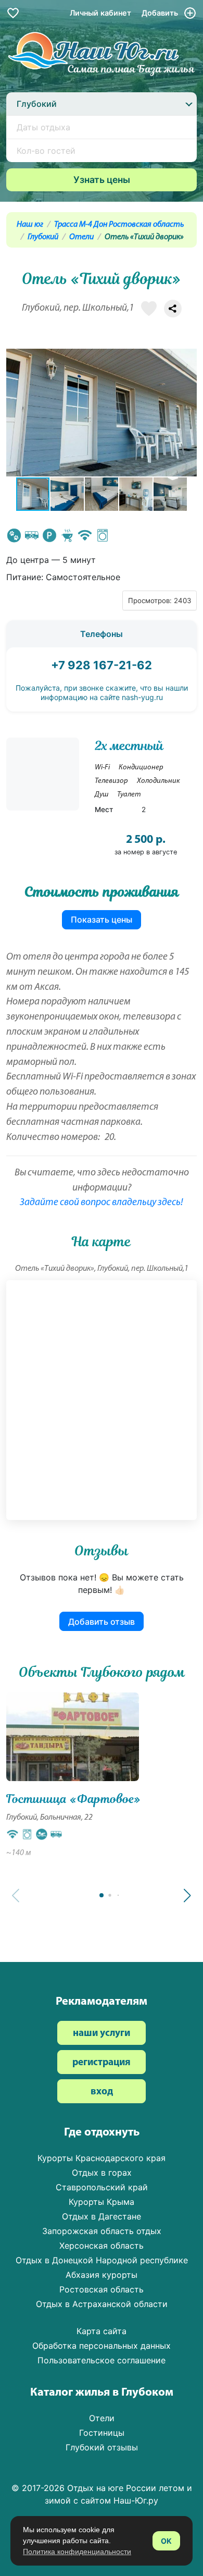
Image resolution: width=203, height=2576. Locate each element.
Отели (81, 237)
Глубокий (43, 237)
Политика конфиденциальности (77, 2552)
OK (166, 2541)
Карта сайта (102, 2331)
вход (102, 2092)
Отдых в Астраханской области (102, 2304)
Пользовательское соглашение (102, 2360)
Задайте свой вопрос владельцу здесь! (102, 1203)
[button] (187, 412)
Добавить (161, 13)
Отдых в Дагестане (102, 2216)
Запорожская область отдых (102, 2231)
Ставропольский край (102, 2187)
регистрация (102, 2063)
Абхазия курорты (102, 2275)
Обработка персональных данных (102, 2346)
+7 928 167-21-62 (102, 665)
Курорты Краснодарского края (102, 2158)
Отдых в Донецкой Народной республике (102, 2260)
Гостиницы (102, 2433)
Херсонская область (102, 2246)
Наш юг (30, 225)
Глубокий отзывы (102, 2447)
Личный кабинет (100, 13)
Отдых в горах (102, 2173)
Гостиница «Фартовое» (73, 1799)
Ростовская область (102, 2289)
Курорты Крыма (102, 2202)
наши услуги (102, 2034)
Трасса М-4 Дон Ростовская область (119, 225)
